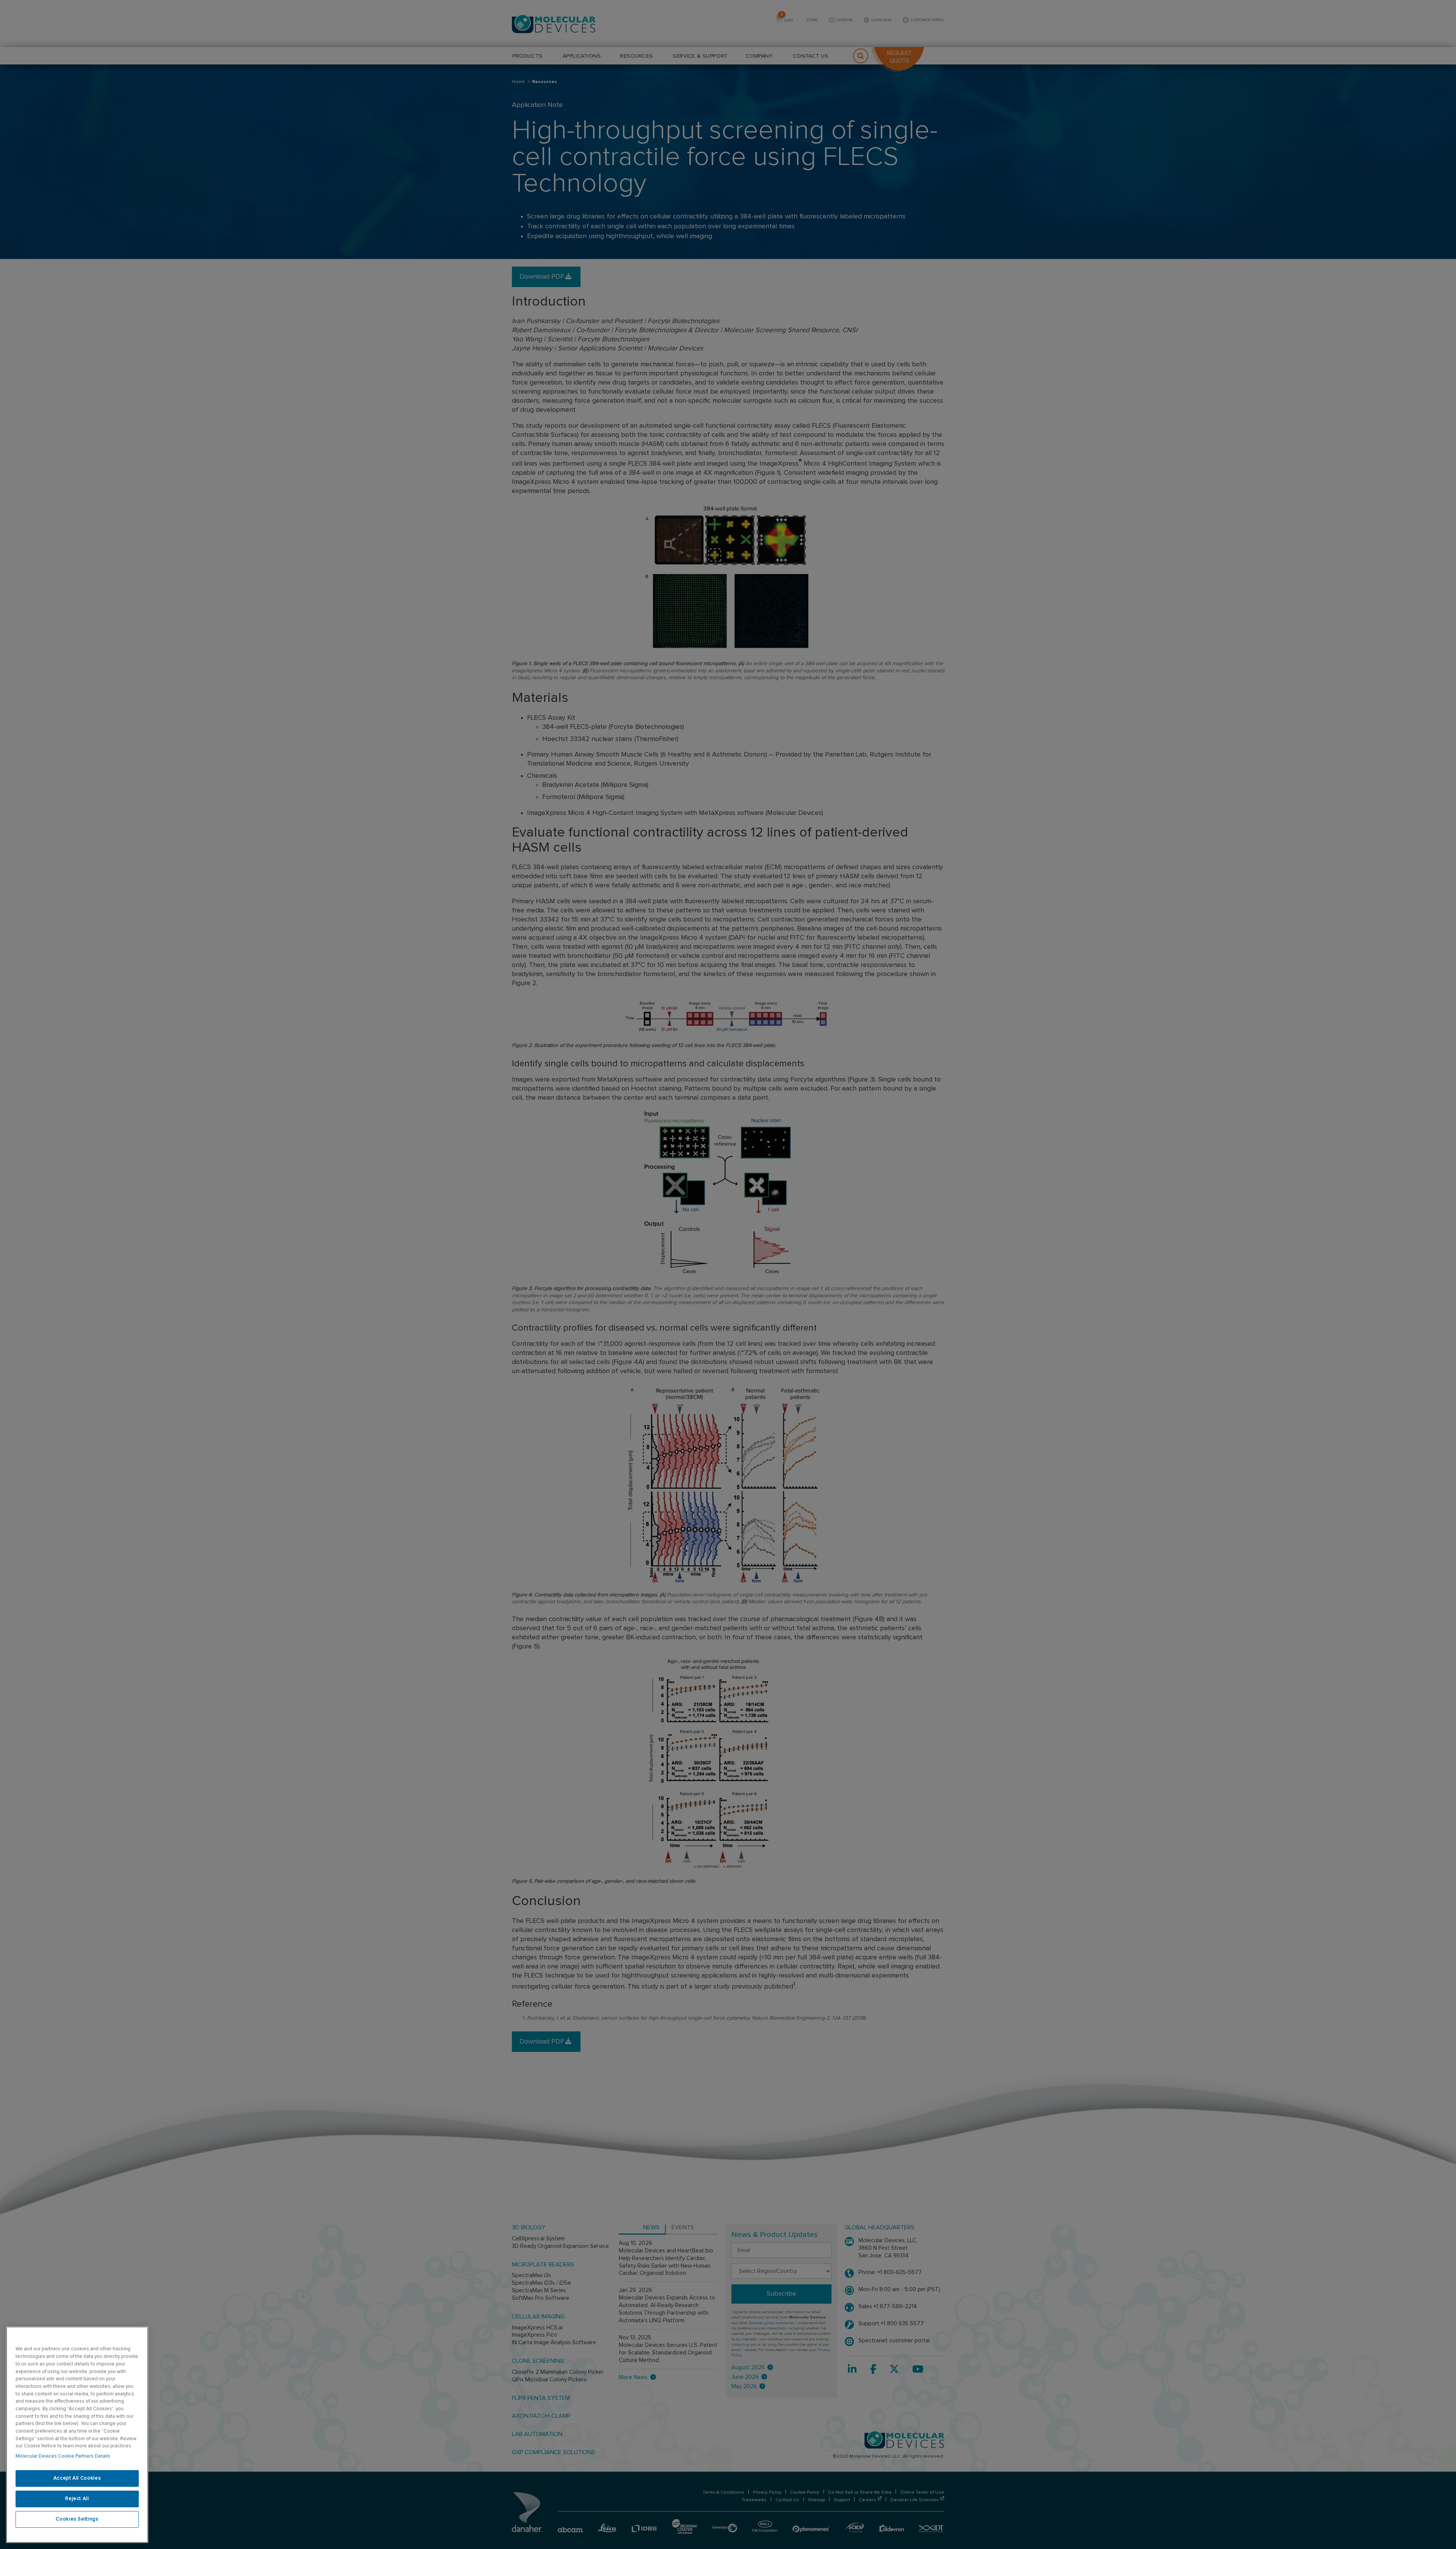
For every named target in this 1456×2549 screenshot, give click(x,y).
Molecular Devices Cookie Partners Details (63, 2456)
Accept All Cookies (77, 2478)
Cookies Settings (77, 2519)
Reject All (77, 2499)
